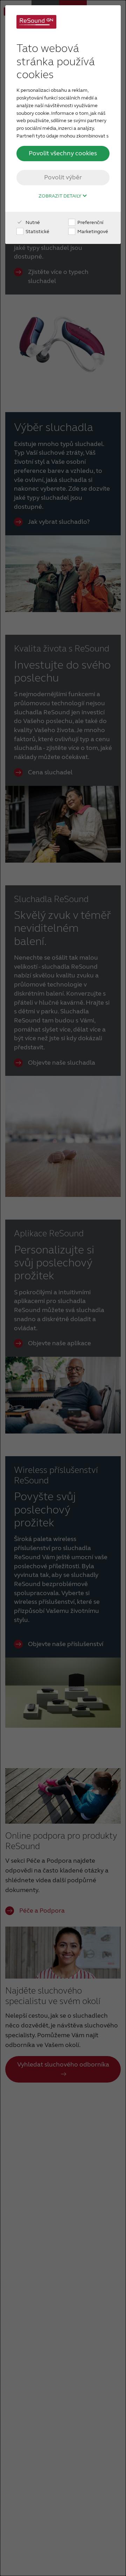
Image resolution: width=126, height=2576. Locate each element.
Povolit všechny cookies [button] (63, 153)
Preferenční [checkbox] (90, 222)
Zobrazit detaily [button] (60, 196)
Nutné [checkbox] (32, 222)
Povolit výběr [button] (63, 177)
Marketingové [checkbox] (92, 232)
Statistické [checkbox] (37, 232)
